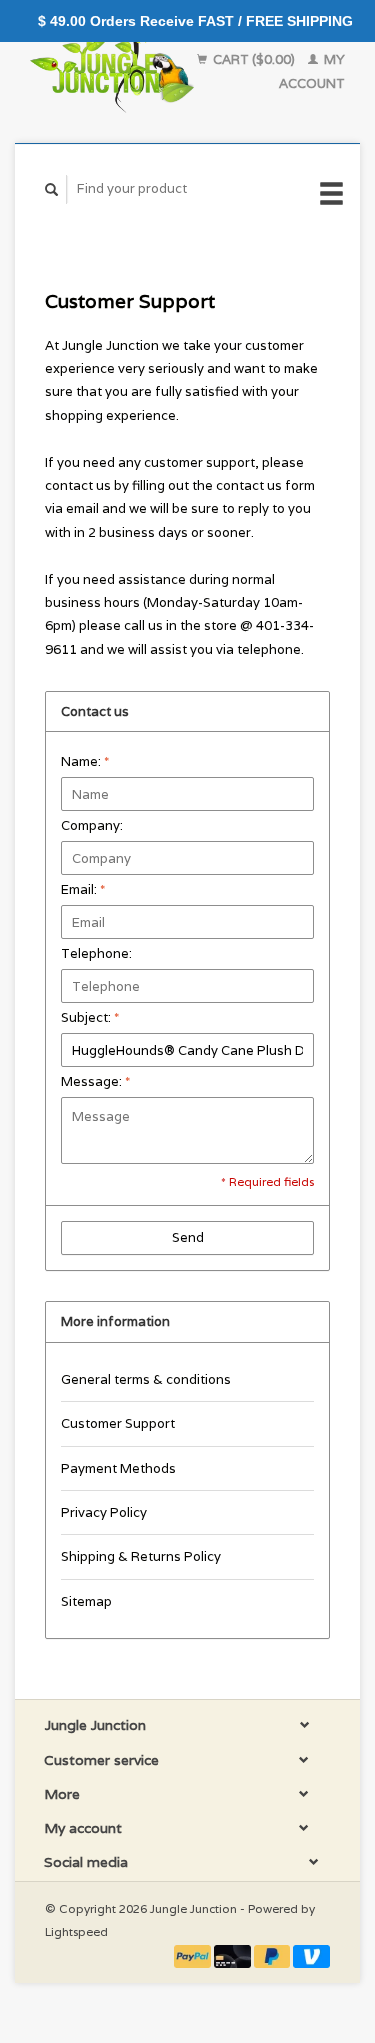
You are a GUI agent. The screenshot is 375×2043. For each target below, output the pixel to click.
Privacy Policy (104, 1512)
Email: (83, 889)
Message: (95, 1081)
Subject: (90, 1017)
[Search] (52, 189)
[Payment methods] (194, 1955)
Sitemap (86, 1601)
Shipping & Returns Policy (141, 1556)
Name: (85, 761)
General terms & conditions (146, 1379)
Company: (92, 825)
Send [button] (188, 1237)
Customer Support (118, 1423)
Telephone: (96, 953)
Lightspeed (76, 1931)
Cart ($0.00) (254, 59)
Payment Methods (118, 1468)
